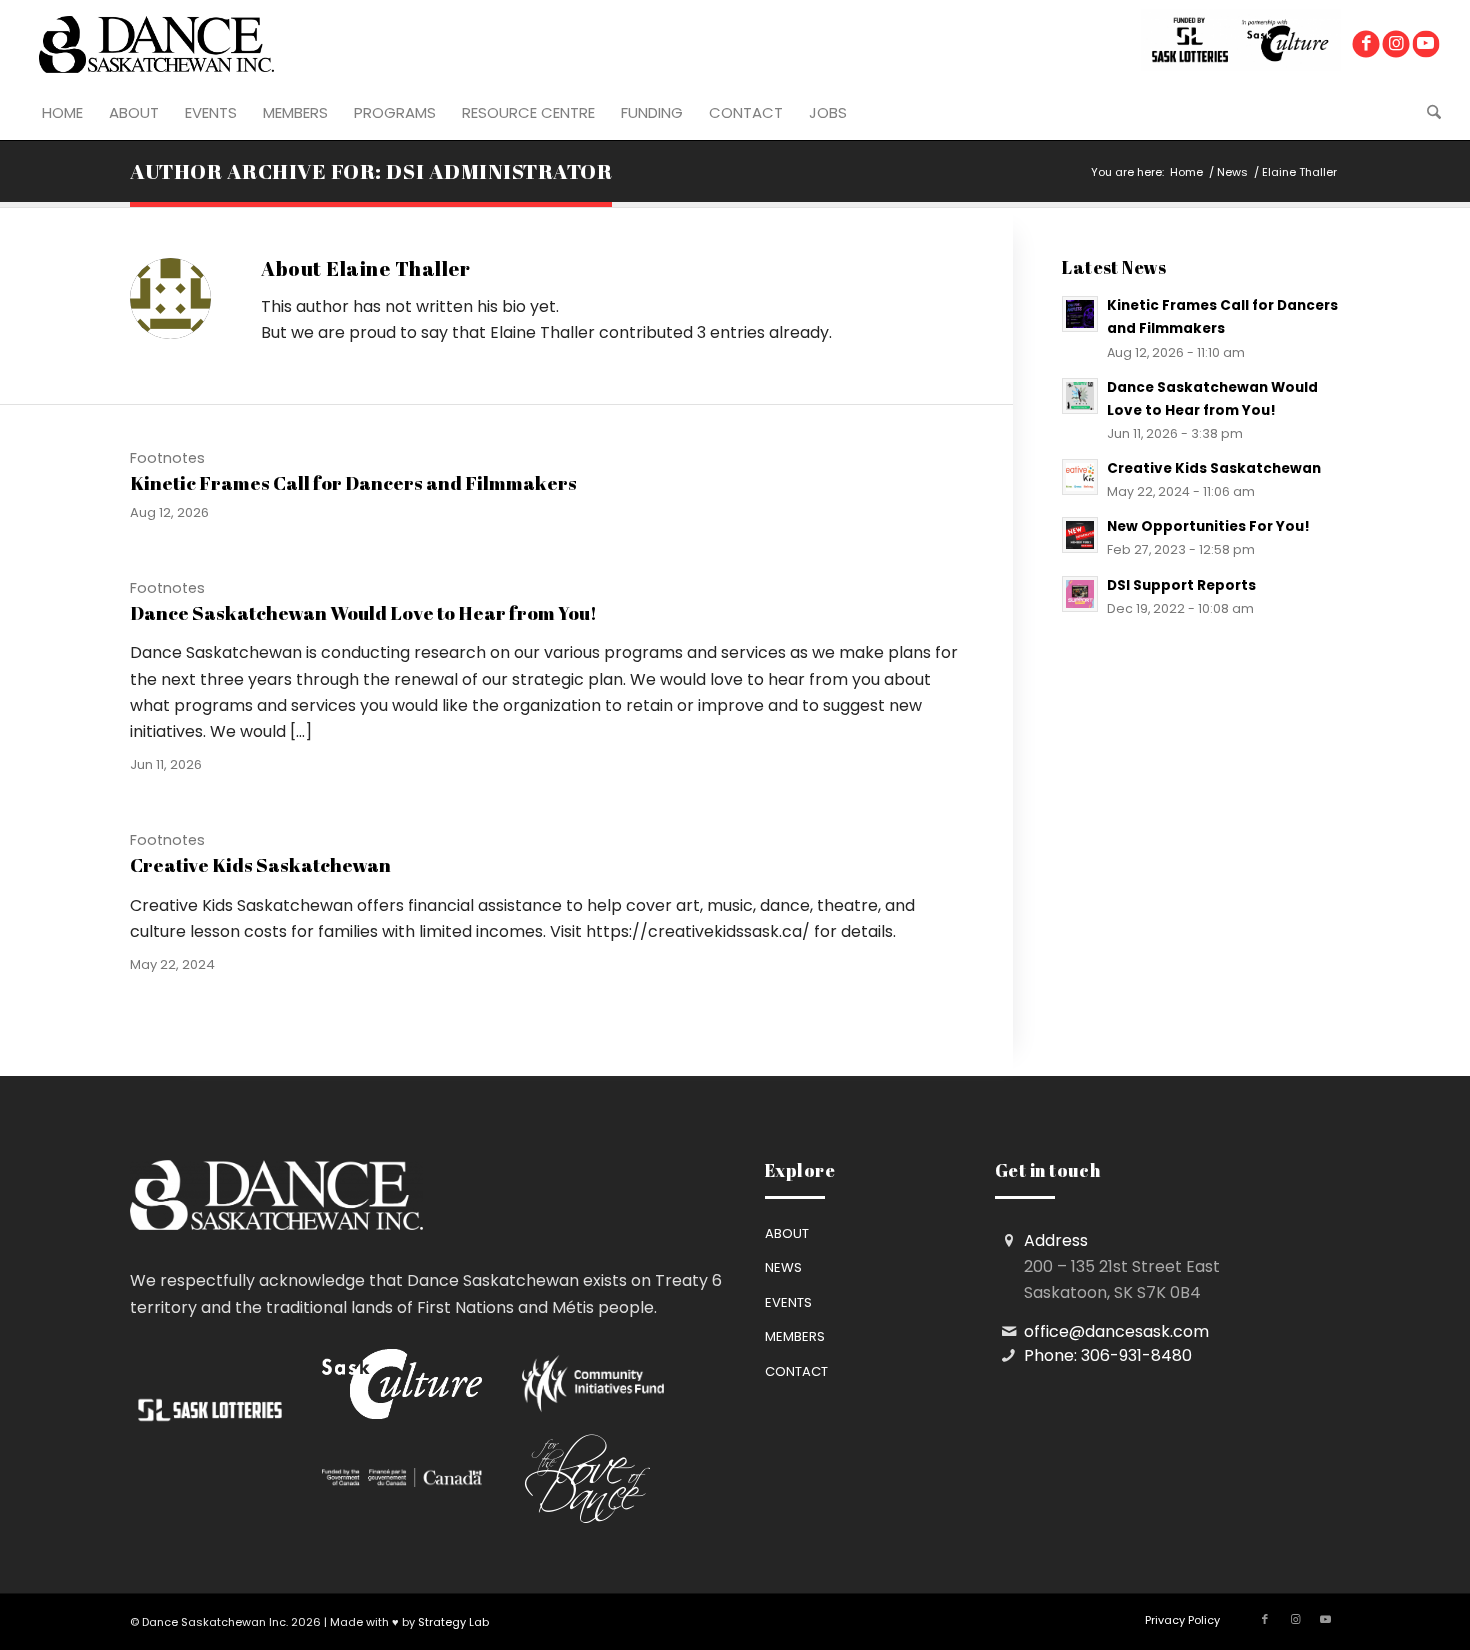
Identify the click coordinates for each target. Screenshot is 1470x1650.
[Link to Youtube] (1425, 44)
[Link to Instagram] (1395, 44)
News (783, 1267)
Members (795, 1336)
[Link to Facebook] (1365, 44)
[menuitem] (62, 113)
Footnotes (167, 458)
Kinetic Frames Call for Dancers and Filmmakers (353, 483)
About (787, 1233)
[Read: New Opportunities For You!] (1080, 535)
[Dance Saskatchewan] (156, 44)
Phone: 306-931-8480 (1108, 1355)
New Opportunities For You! (1208, 526)
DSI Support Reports (1181, 585)
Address (1056, 1240)
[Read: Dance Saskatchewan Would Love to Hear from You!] (1080, 396)
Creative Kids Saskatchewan (260, 865)
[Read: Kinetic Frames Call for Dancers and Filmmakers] (1080, 314)
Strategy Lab (453, 1622)
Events (788, 1302)
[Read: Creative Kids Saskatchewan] (1080, 477)
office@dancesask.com (1116, 1331)
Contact (796, 1371)
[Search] (1427, 113)
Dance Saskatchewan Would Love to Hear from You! (363, 613)
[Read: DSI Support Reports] (1080, 594)
